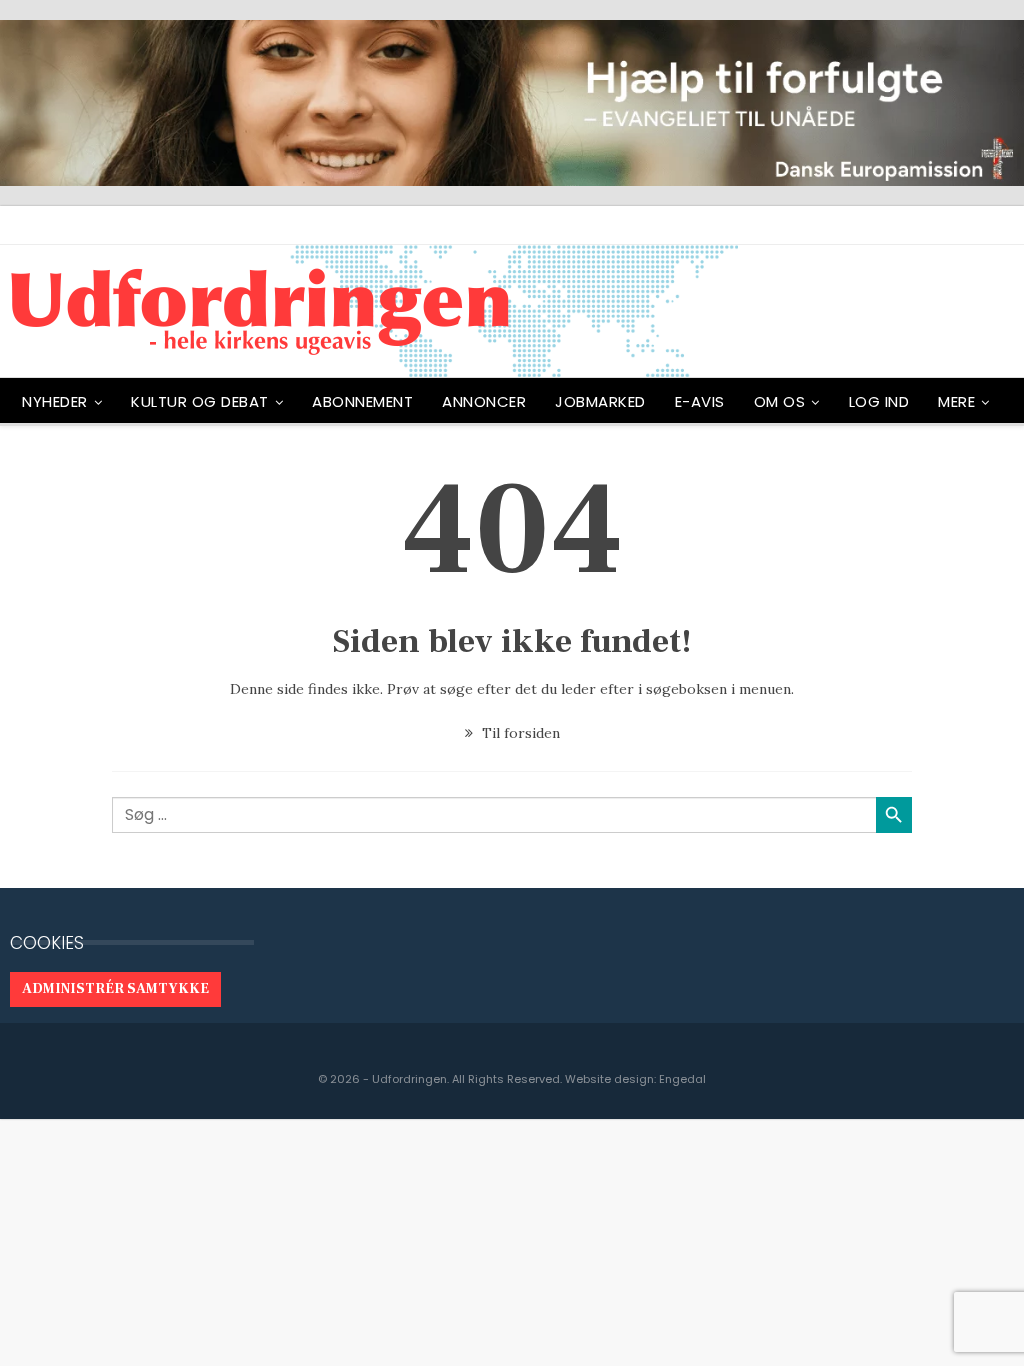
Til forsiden (519, 733)
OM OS (780, 401)
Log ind (879, 401)
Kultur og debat (200, 401)
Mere (956, 401)
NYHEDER (55, 401)
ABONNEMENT (362, 401)
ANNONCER (484, 401)
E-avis (700, 401)
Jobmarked (600, 401)
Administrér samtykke (115, 989)
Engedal (682, 1079)
